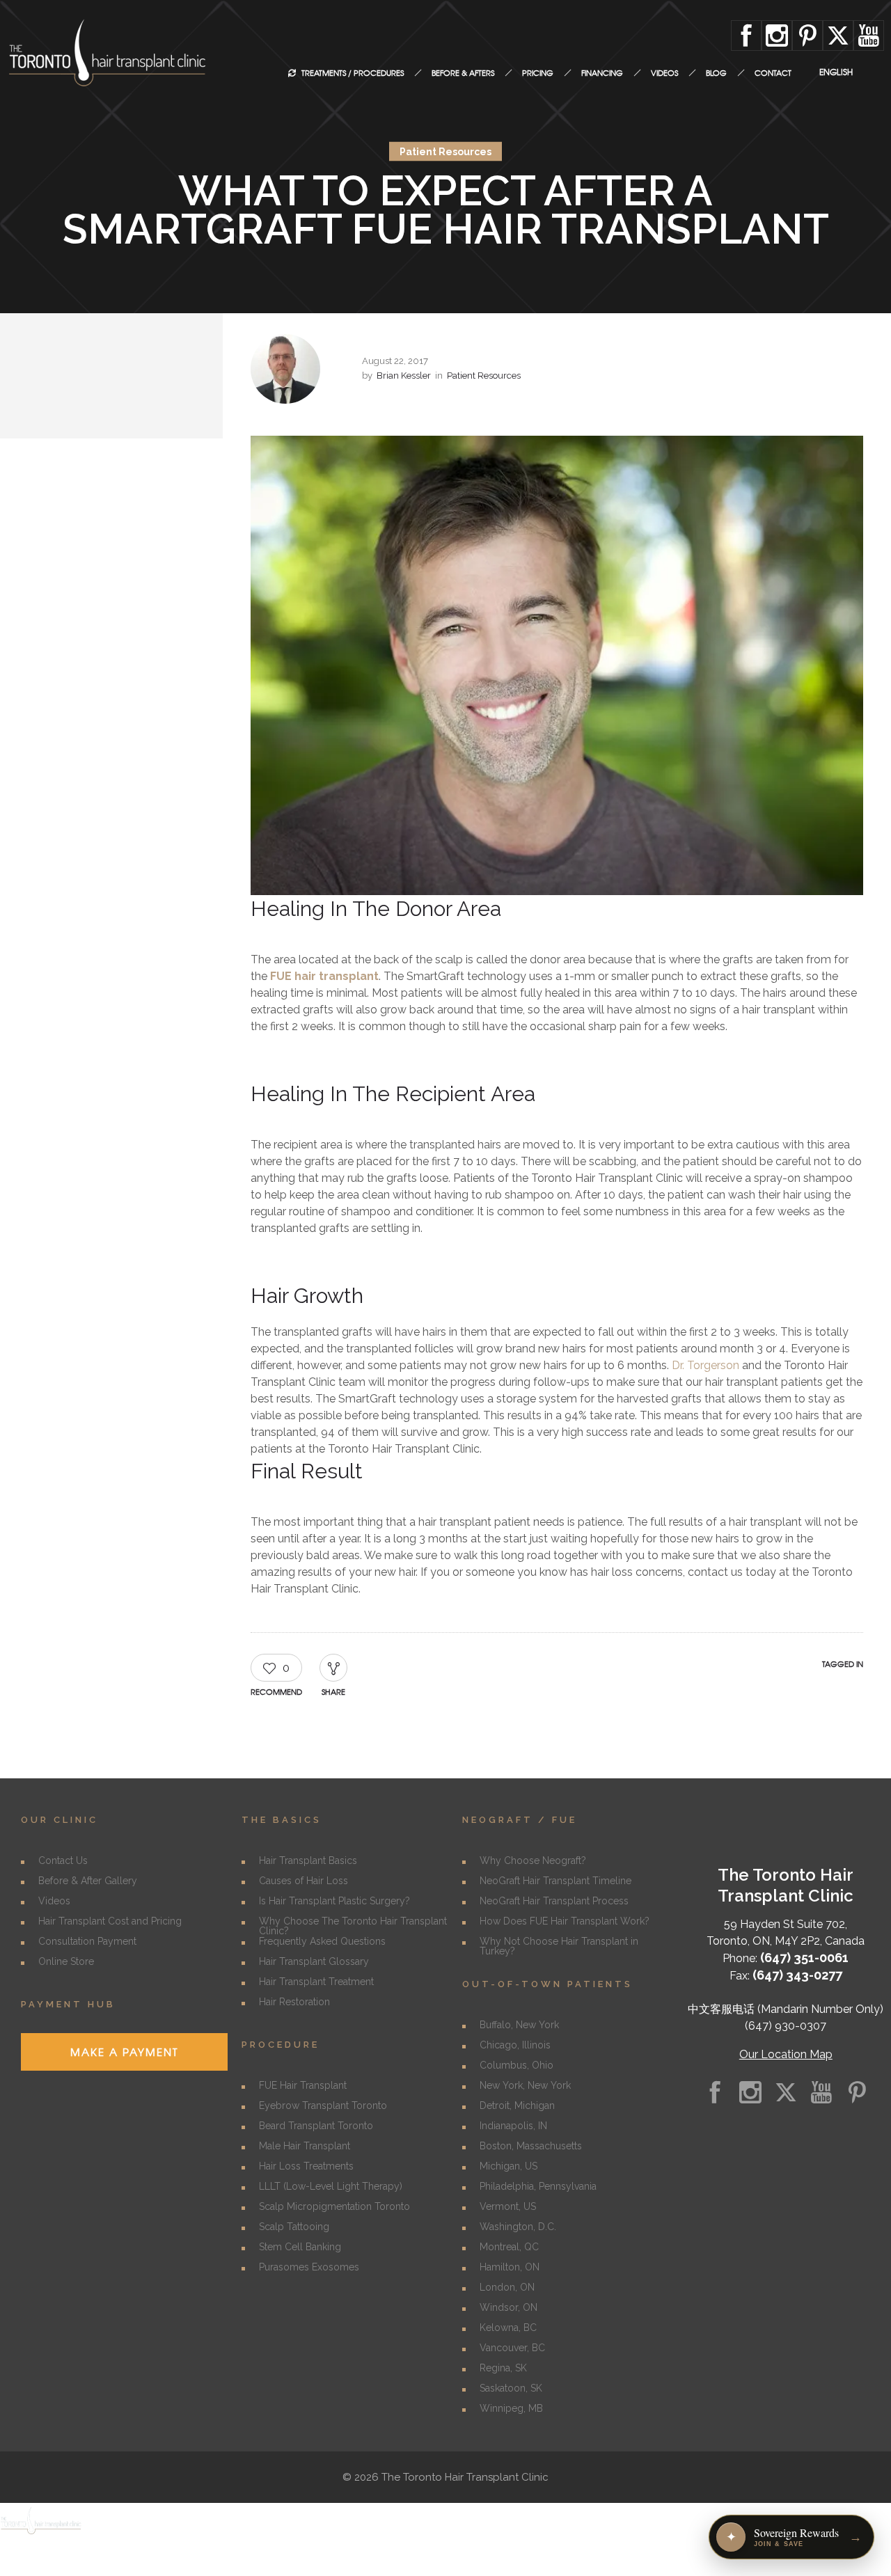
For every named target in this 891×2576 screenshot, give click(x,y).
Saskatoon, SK (511, 2388)
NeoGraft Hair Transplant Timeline (555, 1881)
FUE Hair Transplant (303, 2085)
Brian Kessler (404, 376)
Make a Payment (124, 2052)
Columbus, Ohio (517, 2065)
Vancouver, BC (512, 2348)
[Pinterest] (807, 35)
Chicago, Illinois (515, 2045)
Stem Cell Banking (300, 2247)
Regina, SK (503, 2368)
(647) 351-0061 (804, 1958)
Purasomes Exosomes (309, 2267)
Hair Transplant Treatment (316, 1982)
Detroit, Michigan (517, 2105)
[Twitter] (838, 35)
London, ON (507, 2287)
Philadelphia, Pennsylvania (538, 2186)
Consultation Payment (87, 1941)
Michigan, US (508, 2166)
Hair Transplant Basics (308, 1860)
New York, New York (525, 2085)
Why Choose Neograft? (533, 1860)
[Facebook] (746, 35)
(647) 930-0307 (786, 2026)
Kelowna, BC (508, 2328)
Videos (54, 1901)
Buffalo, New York (519, 2025)
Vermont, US (508, 2206)
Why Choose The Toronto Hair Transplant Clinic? (353, 1926)
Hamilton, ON (510, 2267)
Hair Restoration (294, 2002)
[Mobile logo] (42, 2533)
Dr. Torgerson (705, 1365)
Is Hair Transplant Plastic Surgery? (334, 1901)
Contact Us (63, 1860)
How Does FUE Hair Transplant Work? (565, 1921)
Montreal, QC (509, 2247)
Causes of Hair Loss (303, 1881)
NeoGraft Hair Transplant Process (554, 1901)
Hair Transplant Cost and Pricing (110, 1921)
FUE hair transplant (324, 976)
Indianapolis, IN (513, 2126)
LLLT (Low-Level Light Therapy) (331, 2186)
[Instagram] (777, 35)
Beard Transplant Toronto (316, 2126)
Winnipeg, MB (511, 2408)
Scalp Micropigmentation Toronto (334, 2206)
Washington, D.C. (518, 2227)
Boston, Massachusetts (531, 2146)
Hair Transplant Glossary (314, 1961)
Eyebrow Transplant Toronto (323, 2105)
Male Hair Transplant (305, 2146)
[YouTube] (869, 35)
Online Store (66, 1961)
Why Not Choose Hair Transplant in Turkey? (559, 1946)
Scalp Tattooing (294, 2227)
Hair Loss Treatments (306, 2166)
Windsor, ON (508, 2307)
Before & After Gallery (88, 1881)
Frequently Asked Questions (322, 1941)
